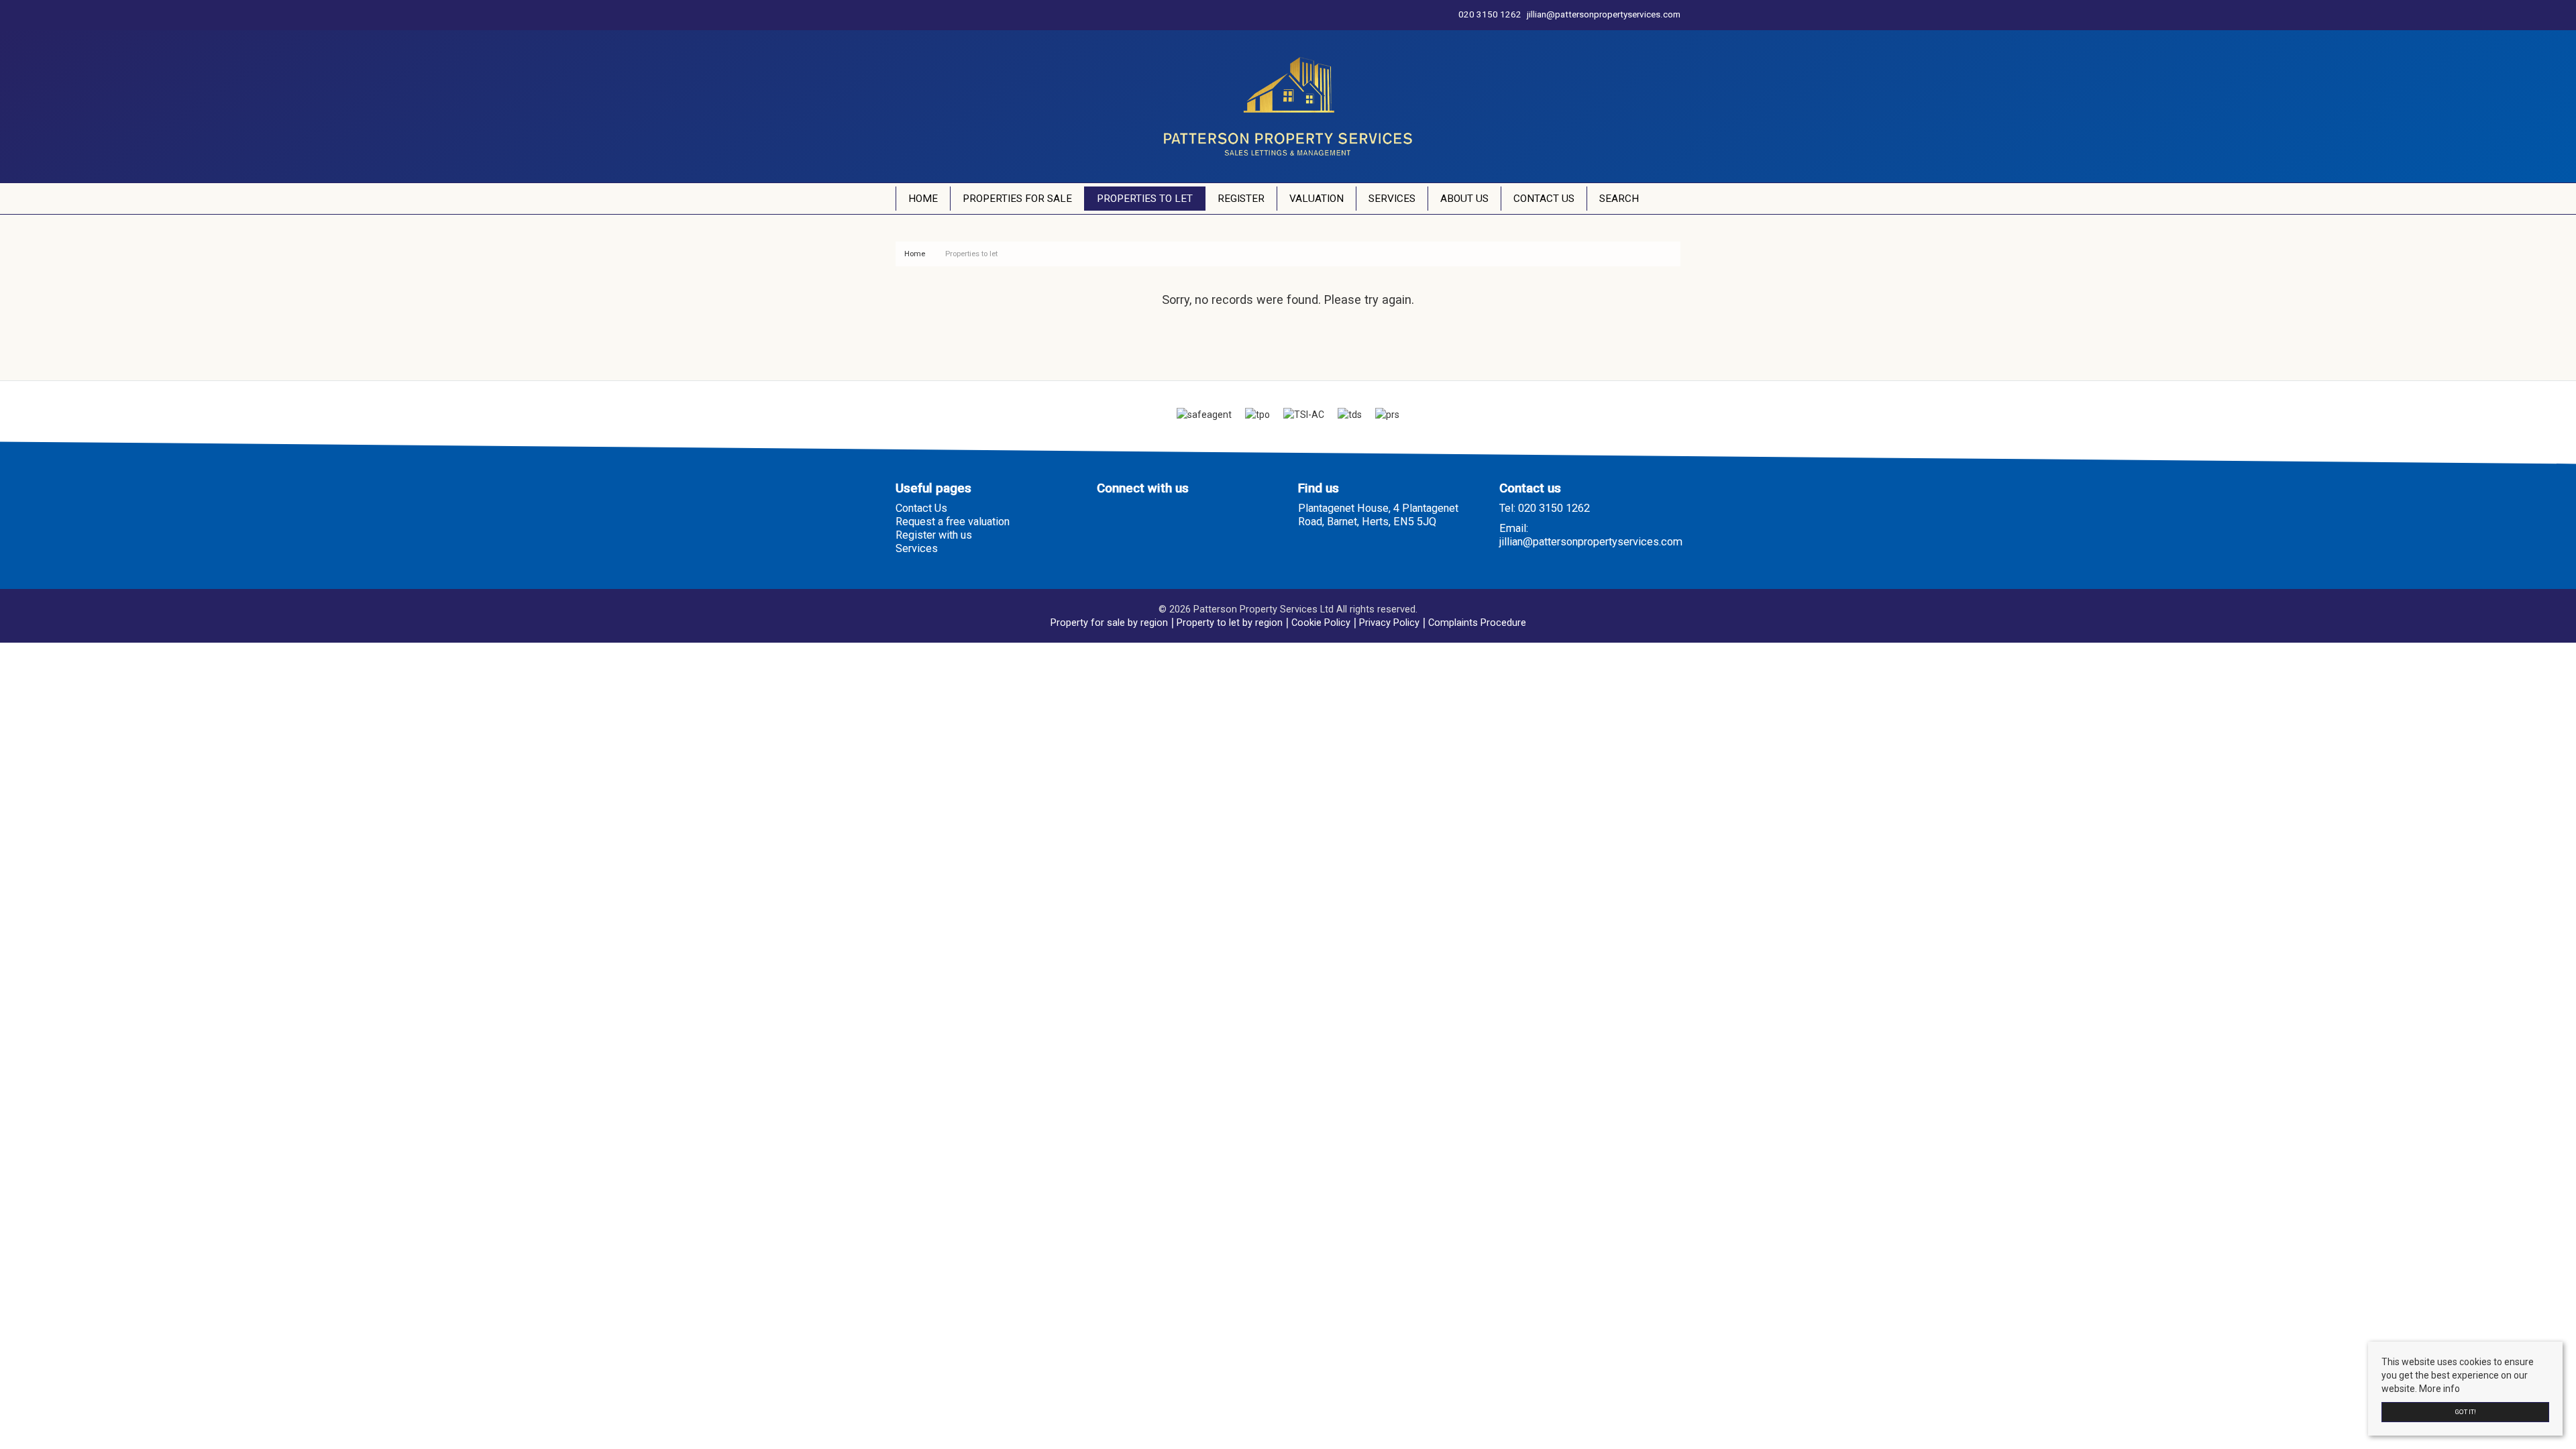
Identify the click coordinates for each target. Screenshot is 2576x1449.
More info (2439, 1389)
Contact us (1544, 199)
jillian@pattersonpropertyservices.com (1591, 542)
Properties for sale (1017, 199)
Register (1241, 199)
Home (923, 199)
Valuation (1317, 199)
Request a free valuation (953, 522)
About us (1464, 199)
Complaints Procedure (1477, 623)
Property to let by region (1230, 623)
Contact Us (921, 508)
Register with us (934, 535)
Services (1392, 199)
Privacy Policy (1389, 623)
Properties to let (1145, 199)
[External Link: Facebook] (898, 15)
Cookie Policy (1321, 623)
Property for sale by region (1109, 623)
